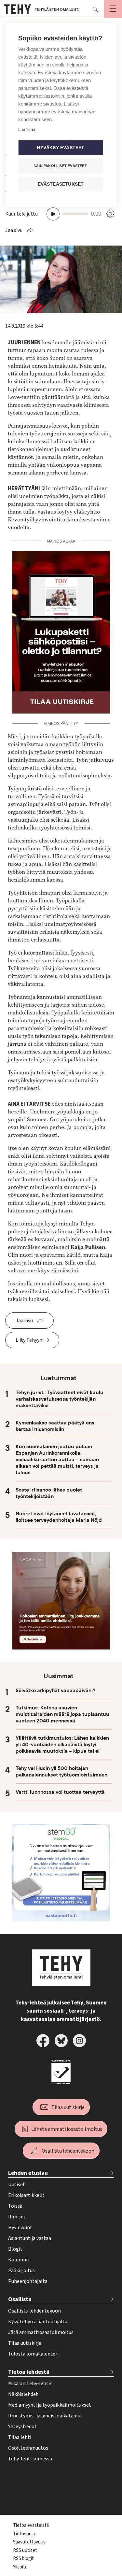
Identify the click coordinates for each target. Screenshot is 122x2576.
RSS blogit (23, 2559)
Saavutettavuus (29, 2542)
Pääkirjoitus (21, 2271)
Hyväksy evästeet (61, 148)
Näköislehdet (23, 2394)
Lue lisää (27, 129)
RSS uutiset (25, 2550)
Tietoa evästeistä (31, 2525)
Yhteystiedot (22, 2427)
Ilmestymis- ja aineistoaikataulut (45, 2416)
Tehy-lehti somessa (30, 2459)
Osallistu (20, 2299)
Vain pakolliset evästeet (61, 166)
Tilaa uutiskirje (68, 2107)
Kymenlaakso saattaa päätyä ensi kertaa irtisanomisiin (56, 1426)
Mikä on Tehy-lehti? (30, 2384)
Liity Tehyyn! (30, 1340)
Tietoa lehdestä (29, 2372)
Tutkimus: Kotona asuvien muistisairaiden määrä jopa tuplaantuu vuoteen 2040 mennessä (62, 1714)
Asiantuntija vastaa (30, 2238)
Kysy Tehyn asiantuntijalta (38, 2322)
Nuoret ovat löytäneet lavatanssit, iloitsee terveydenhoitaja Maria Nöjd (59, 1517)
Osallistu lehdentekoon (68, 2151)
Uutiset (17, 2185)
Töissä (15, 2206)
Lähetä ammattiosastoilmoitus (67, 2129)
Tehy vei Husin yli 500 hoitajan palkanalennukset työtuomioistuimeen (61, 1772)
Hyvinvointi (21, 2228)
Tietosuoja (24, 2534)
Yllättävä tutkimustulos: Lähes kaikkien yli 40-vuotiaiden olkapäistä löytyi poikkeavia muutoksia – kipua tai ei (62, 1745)
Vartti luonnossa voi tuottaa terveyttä (60, 1792)
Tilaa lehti (20, 2437)
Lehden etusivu (28, 2173)
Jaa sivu (14, 230)
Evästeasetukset (61, 184)
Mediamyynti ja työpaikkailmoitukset (50, 2405)
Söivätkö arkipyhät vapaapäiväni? (55, 1691)
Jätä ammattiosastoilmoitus (41, 2332)
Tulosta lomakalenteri (33, 2354)
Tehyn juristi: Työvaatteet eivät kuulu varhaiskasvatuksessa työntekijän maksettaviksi (60, 1399)
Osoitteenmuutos (28, 2448)
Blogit (15, 2249)
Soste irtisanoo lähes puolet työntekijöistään (49, 1493)
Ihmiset (17, 2217)
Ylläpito (20, 2567)
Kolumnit (19, 2260)
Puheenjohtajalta (28, 2281)
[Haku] (95, 9)
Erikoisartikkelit (26, 2195)
